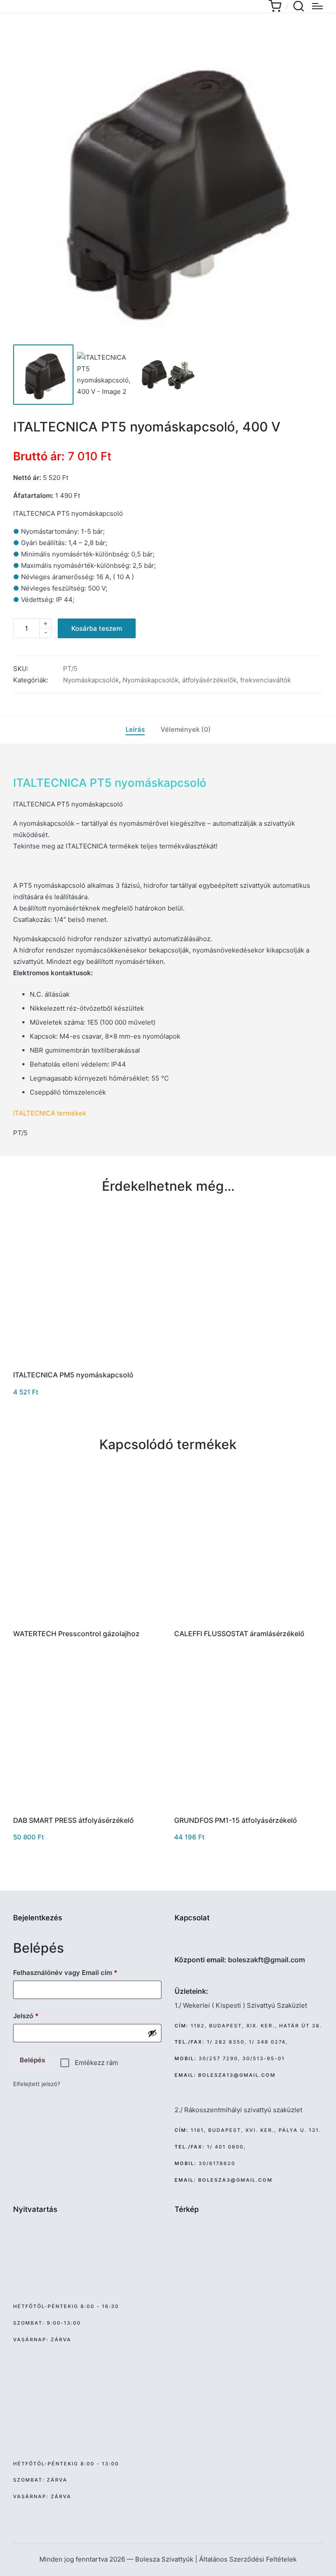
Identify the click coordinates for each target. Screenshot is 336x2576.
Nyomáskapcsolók (91, 680)
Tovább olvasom (87, 1620)
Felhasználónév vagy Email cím (79, 1972)
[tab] (135, 730)
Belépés (32, 2060)
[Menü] (317, 6)
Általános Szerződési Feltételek (248, 2559)
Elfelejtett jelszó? (37, 2084)
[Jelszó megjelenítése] (152, 2033)
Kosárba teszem (97, 628)
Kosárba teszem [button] (87, 1362)
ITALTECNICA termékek (50, 1113)
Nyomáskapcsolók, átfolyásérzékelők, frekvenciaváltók (207, 680)
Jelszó (39, 2016)
